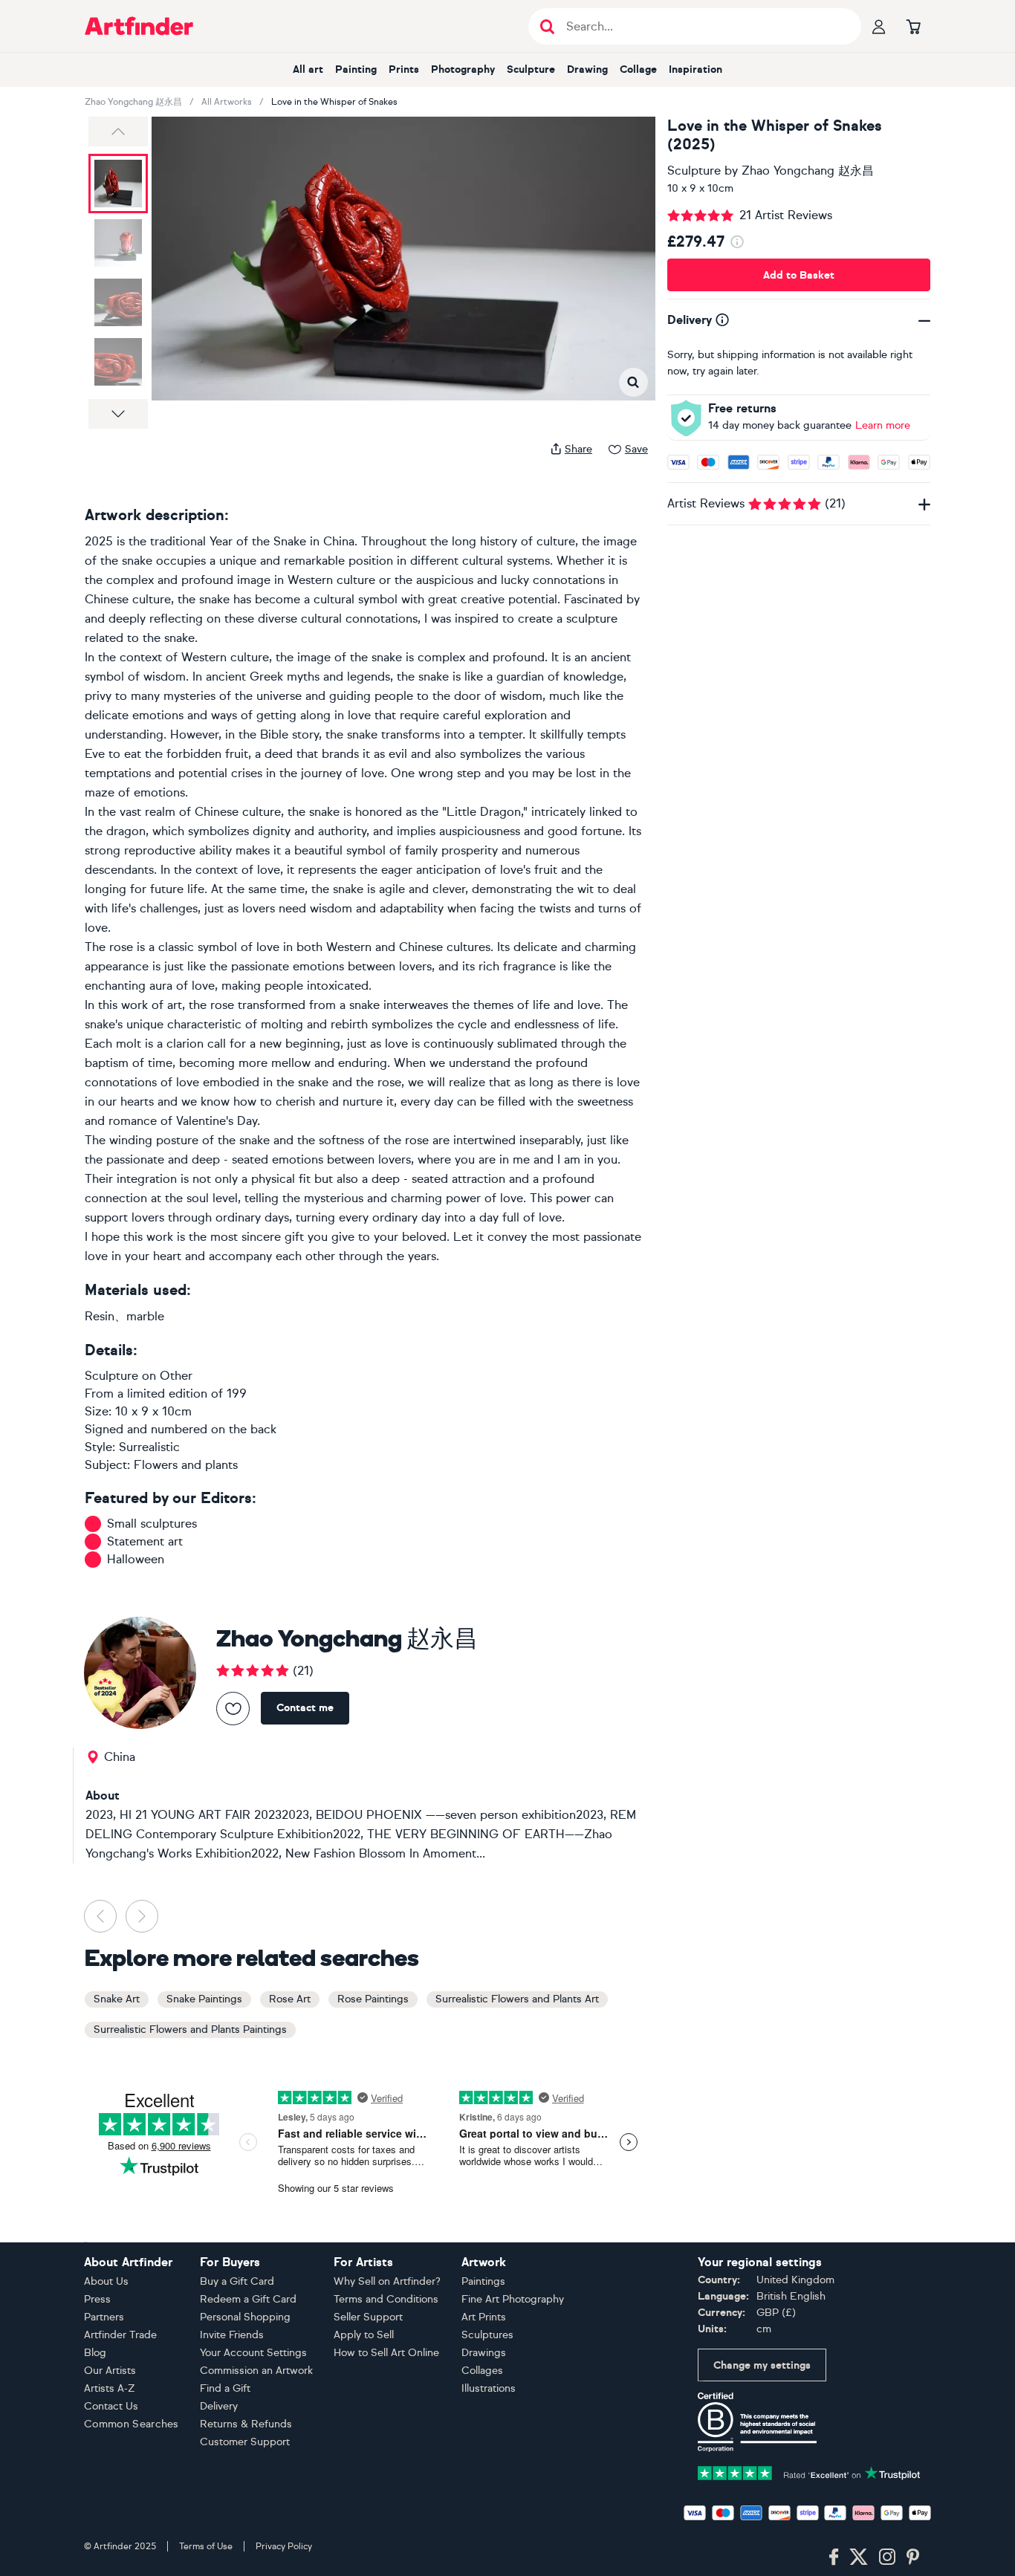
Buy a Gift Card (237, 2281)
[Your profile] (879, 26)
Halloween (136, 1559)
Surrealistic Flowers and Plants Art (517, 1999)
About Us (106, 2281)
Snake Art (117, 1999)
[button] (118, 132)
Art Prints (484, 2317)
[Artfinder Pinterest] (913, 2557)
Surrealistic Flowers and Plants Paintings (190, 2030)
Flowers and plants (186, 1465)
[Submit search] (547, 26)
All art (308, 69)
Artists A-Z (110, 2388)
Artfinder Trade (120, 2335)
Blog (95, 2353)
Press (97, 2299)
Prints (404, 69)
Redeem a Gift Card (248, 2299)
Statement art (145, 1541)
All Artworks (227, 102)
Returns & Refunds (246, 2424)
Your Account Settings (253, 2353)
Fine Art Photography (513, 2299)
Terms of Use (206, 2546)
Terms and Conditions (386, 2299)
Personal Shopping (245, 2317)
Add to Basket (799, 275)
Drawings (484, 2353)
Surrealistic (149, 1447)
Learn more (883, 425)
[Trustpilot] (809, 2472)
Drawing (587, 69)
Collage (638, 69)
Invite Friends (232, 2335)
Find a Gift (225, 2388)
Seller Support (368, 2317)
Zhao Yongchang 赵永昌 (133, 102)
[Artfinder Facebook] (834, 2557)
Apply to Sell (364, 2335)
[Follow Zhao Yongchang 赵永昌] (233, 1709)
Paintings (483, 2281)
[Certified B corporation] (757, 2421)
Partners (104, 2317)
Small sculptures (152, 1524)
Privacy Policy (284, 2546)
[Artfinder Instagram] (887, 2557)
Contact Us (111, 2406)
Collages (482, 2371)
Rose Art (290, 1999)
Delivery (219, 2406)
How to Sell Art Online (386, 2353)
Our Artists (110, 2371)
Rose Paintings (373, 1999)
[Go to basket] (913, 26)
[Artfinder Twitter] (859, 2557)
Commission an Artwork (256, 2371)
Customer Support (245, 2442)
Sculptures (487, 2335)
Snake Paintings (204, 1999)
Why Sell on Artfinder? (387, 2281)
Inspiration (695, 69)
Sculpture (531, 69)
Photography (463, 69)
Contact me (305, 1708)
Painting (356, 69)
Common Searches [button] (132, 2424)
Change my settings (762, 2365)
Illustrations (489, 2388)
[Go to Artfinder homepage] (139, 26)
